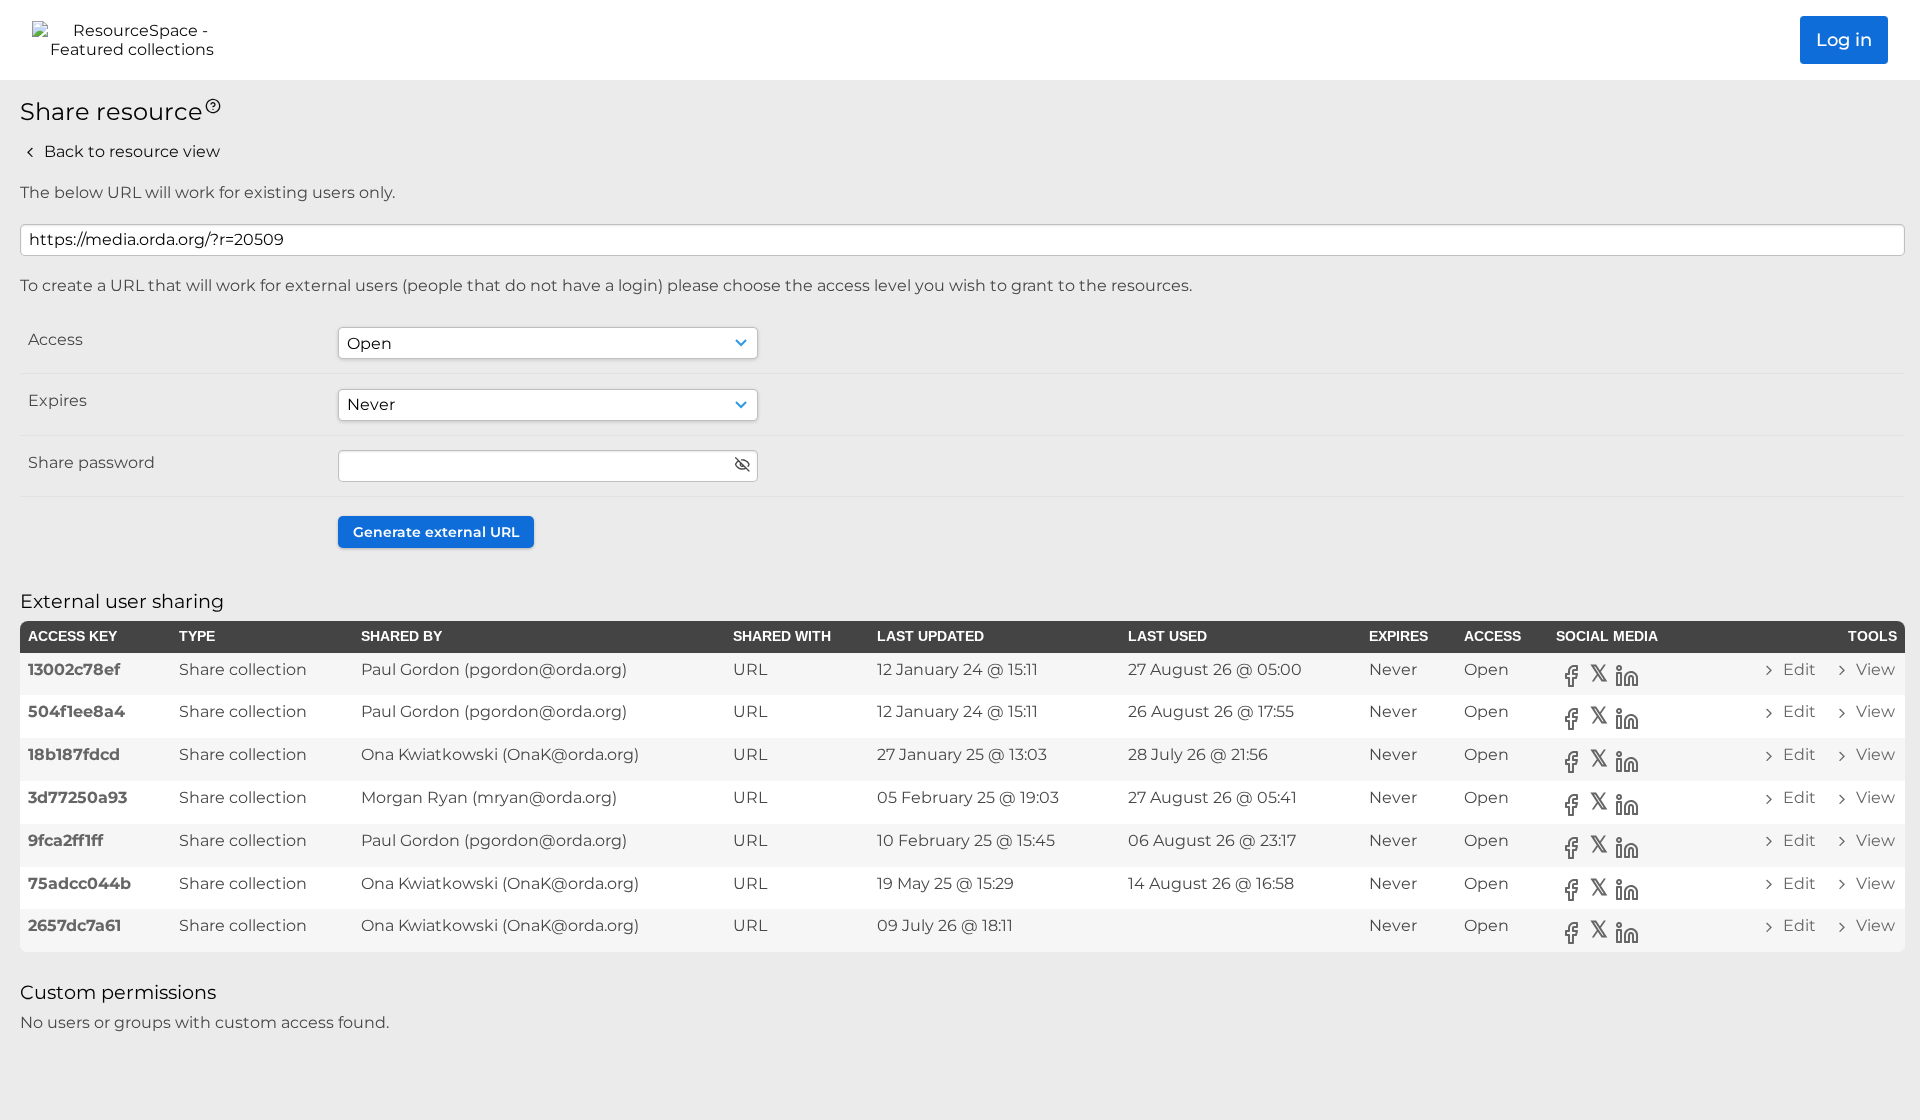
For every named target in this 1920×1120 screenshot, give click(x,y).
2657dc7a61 (74, 925)
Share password (91, 462)
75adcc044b (79, 883)
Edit (1799, 669)
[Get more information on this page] (213, 104)
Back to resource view (130, 151)
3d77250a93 (77, 797)
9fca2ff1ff (65, 840)
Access (55, 339)
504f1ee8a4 (76, 711)
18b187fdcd (74, 754)
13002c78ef (74, 669)
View (1873, 669)
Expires (57, 400)
